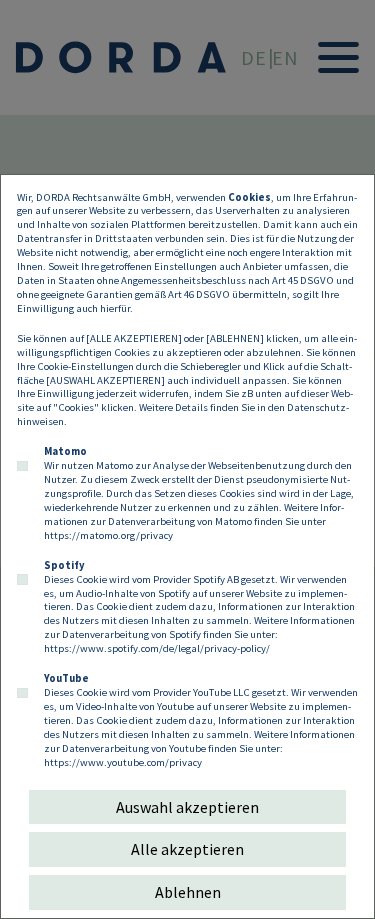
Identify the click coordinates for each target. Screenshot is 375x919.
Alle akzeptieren (187, 849)
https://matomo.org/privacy (108, 535)
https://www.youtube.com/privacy (123, 762)
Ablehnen (188, 892)
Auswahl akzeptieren (187, 807)
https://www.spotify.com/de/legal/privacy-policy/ (157, 648)
